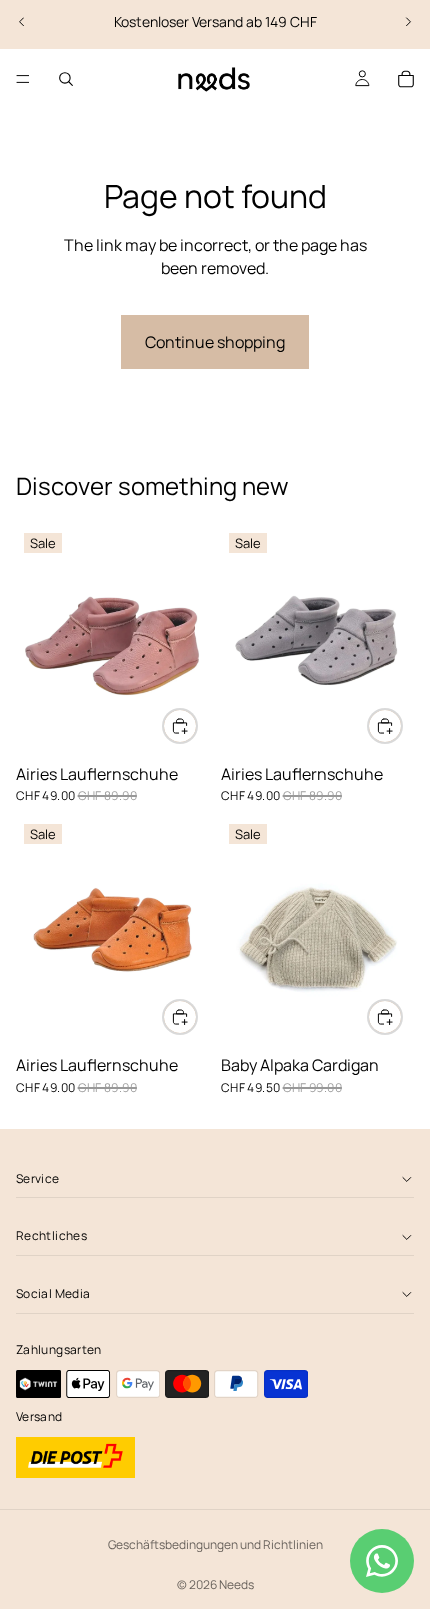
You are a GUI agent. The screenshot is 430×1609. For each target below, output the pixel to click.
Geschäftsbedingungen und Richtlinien (215, 1544)
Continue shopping (215, 342)
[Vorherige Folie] (22, 22)
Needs (236, 1584)
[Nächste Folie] (408, 22)
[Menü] (23, 79)
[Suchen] (66, 79)
